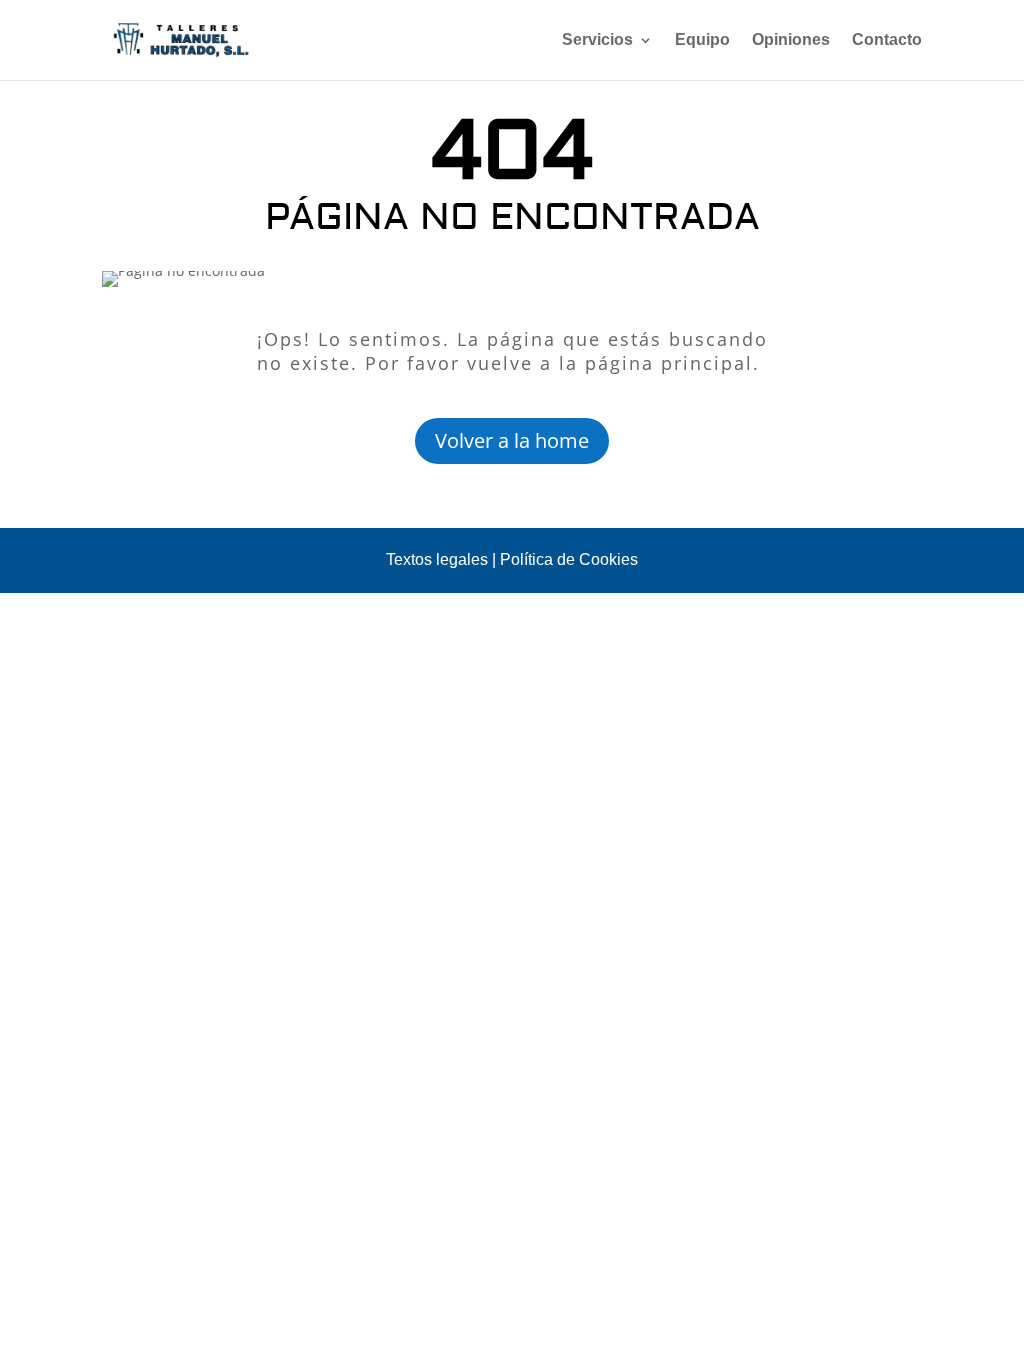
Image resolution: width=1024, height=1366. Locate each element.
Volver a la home (512, 440)
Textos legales (437, 559)
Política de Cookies (569, 559)
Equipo (702, 40)
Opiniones (791, 40)
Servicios (597, 40)
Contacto (887, 40)
